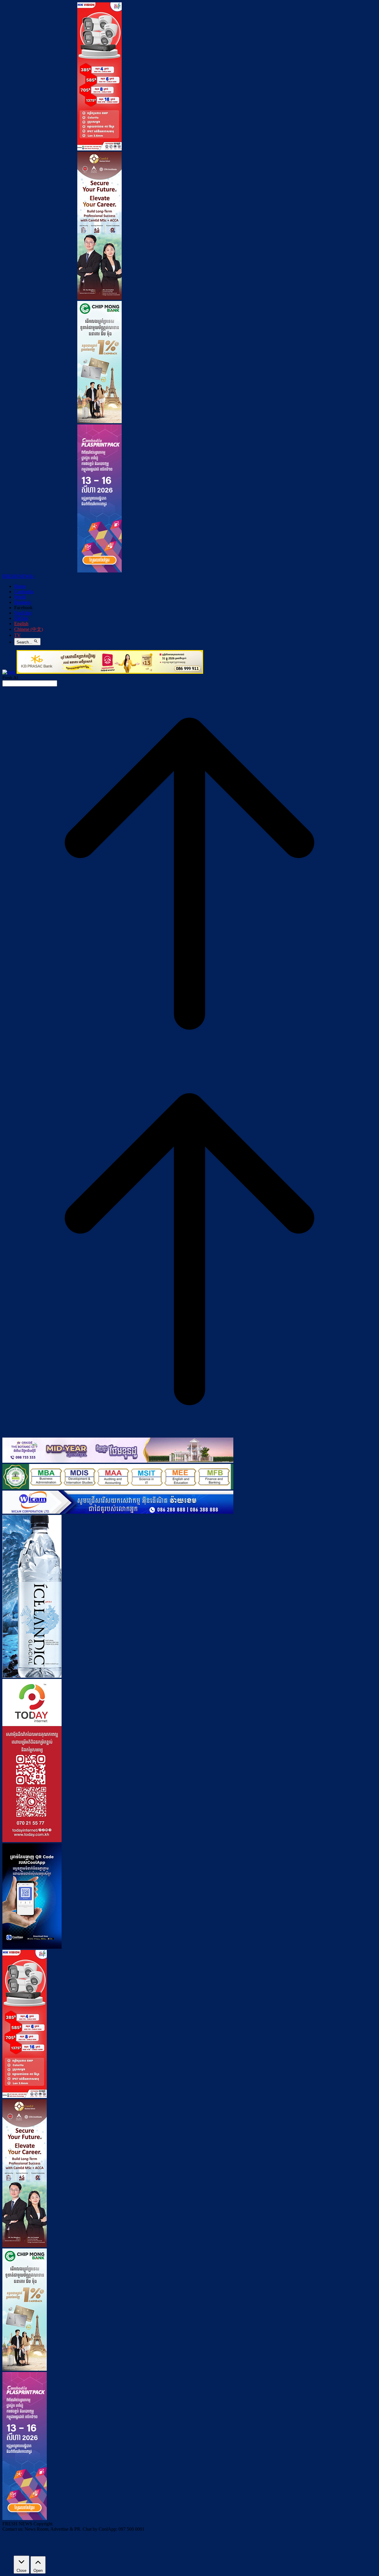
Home (20, 586)
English (21, 624)
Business (23, 602)
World (20, 597)
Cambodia (24, 592)
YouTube (23, 613)
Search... (25, 642)
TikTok (21, 618)
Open (38, 2571)
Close (21, 2571)
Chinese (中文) (29, 629)
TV (17, 635)
